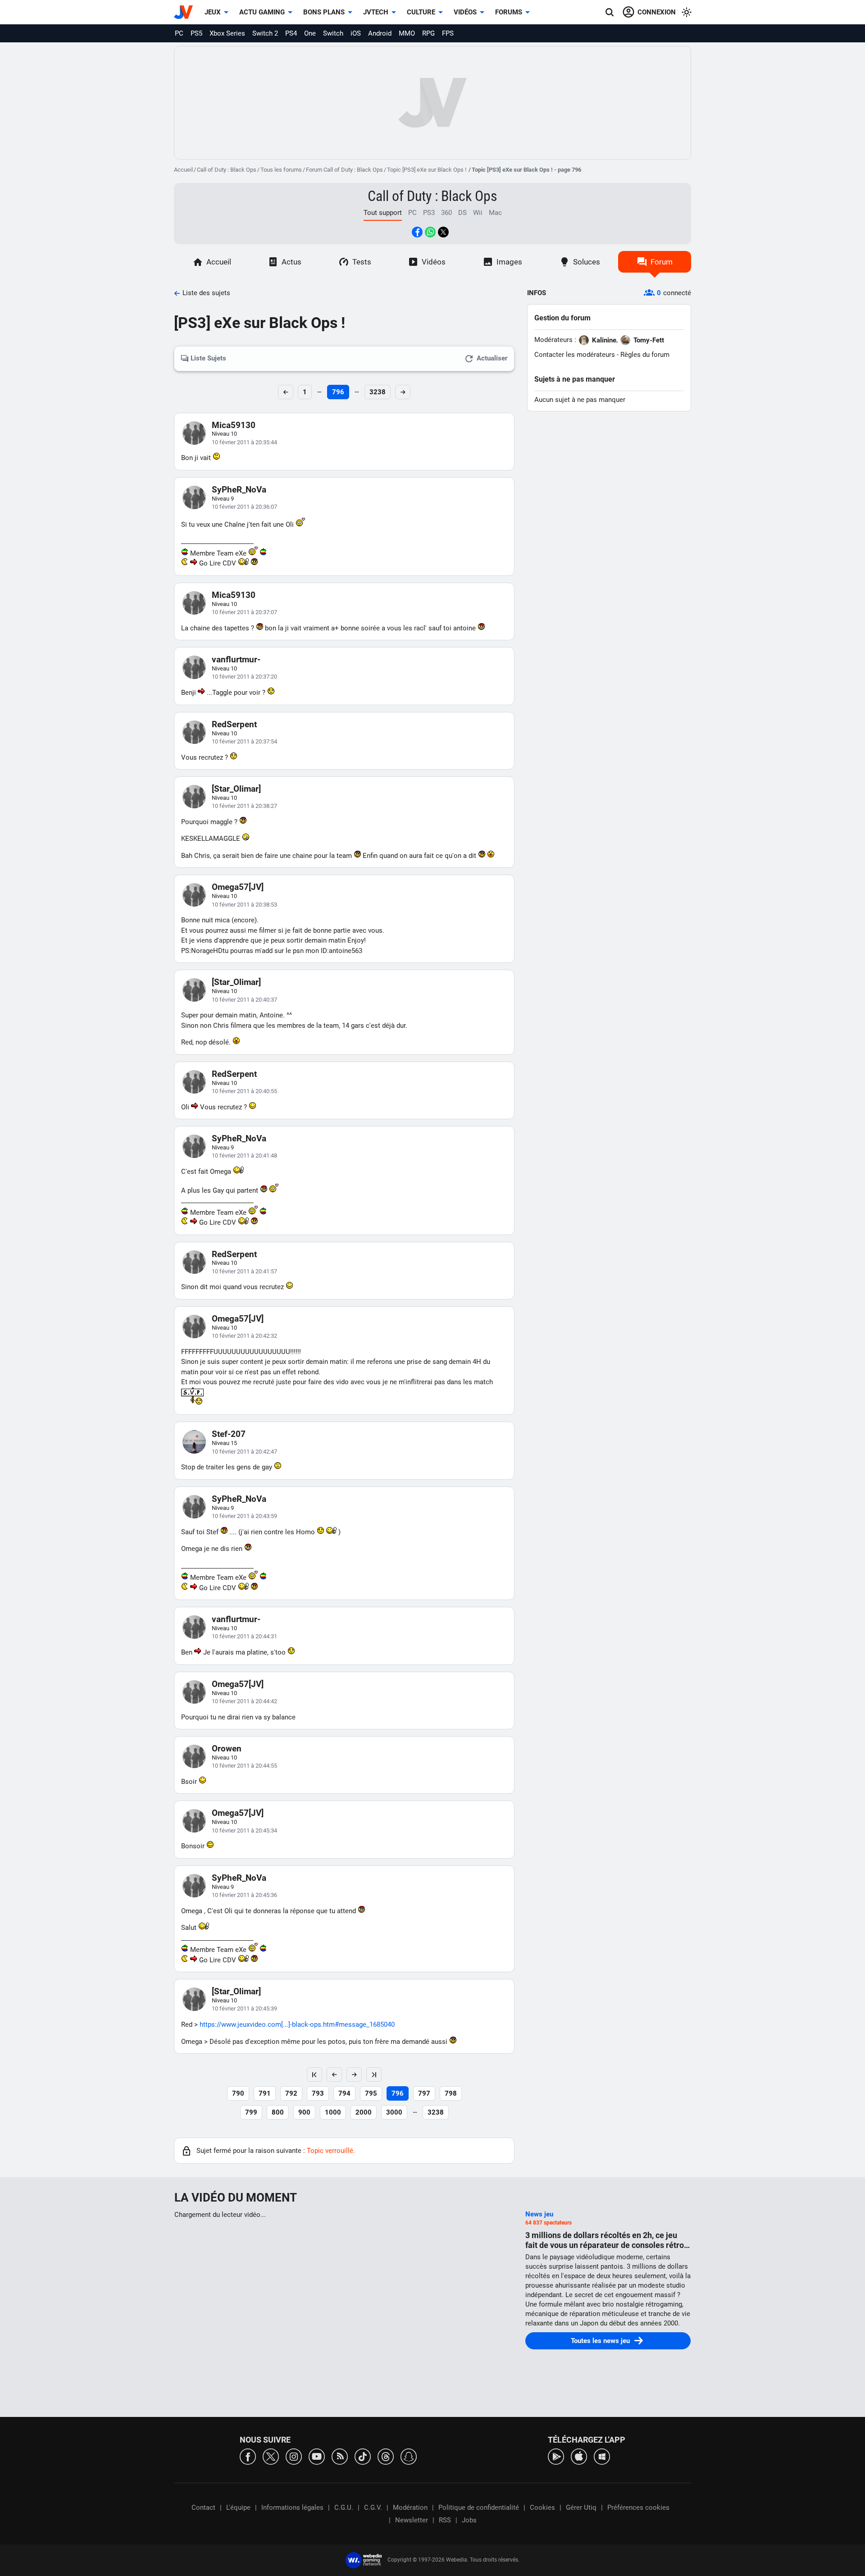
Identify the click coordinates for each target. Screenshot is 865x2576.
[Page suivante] (354, 2074)
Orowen (227, 1748)
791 (265, 2093)
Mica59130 (234, 425)
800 (278, 2112)
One (310, 33)
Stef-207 (229, 1434)
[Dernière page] (374, 2074)
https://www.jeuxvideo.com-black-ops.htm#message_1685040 (297, 2024)
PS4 (291, 33)
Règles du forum (645, 355)
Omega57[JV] (238, 887)
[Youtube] (317, 2456)
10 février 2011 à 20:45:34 (244, 1831)
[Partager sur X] (443, 232)
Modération (410, 2508)
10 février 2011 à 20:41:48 (244, 1156)
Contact (203, 2508)
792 (291, 2093)
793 (318, 2093)
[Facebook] (248, 2456)
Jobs (469, 2520)
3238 (378, 392)
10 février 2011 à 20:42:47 (244, 1452)
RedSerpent (234, 724)
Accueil (183, 170)
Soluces (587, 262)
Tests (362, 262)
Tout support (383, 213)
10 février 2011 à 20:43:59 (244, 1516)
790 (238, 2093)
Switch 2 (265, 33)
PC (179, 33)
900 (304, 2112)
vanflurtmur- (236, 659)
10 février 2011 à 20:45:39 (244, 2008)
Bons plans (324, 12)
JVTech (376, 12)
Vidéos (465, 12)
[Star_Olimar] (236, 789)
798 (451, 2093)
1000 (333, 2112)
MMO (407, 33)
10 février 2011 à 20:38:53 (244, 905)
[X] (271, 2456)
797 (424, 2093)
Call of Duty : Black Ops (227, 170)
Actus (291, 262)
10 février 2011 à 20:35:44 (244, 442)
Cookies (542, 2508)
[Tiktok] (363, 2456)
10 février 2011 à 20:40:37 (244, 1000)
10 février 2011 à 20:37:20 (244, 677)
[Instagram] (294, 2456)
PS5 (196, 33)
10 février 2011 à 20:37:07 (244, 612)
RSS (445, 2520)
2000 (364, 2112)
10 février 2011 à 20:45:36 (244, 1895)
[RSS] (340, 2456)
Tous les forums (281, 170)
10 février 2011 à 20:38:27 (244, 806)
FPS (448, 33)
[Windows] (602, 2456)
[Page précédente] (334, 2074)
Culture (421, 12)
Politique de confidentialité (479, 2508)
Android (380, 33)
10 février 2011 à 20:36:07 (244, 507)
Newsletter (412, 2520)
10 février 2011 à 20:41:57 (244, 1271)
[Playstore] (556, 2456)
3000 (394, 2112)
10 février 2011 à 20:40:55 (244, 1091)
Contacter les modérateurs (575, 355)
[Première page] (314, 2074)
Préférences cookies (638, 2508)
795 (371, 2093)
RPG (428, 33)
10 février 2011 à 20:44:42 (244, 1701)
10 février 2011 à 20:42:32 (244, 1336)
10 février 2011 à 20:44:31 (244, 1636)
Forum (662, 262)
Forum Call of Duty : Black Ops (344, 170)
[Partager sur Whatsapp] (430, 232)
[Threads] (386, 2456)
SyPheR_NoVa (239, 490)
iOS (356, 33)
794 (344, 2093)
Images (509, 262)
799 (251, 2112)
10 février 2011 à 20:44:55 (244, 1766)
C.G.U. (344, 2508)
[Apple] (579, 2456)
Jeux (213, 12)
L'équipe (238, 2508)
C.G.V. (373, 2508)
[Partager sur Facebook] (417, 232)
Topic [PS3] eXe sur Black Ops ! (427, 170)
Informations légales (292, 2508)
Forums (509, 12)
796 (338, 392)
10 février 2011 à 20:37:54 (244, 741)
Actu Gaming (262, 12)
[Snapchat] (409, 2456)
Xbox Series (227, 33)
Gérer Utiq (581, 2508)
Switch (333, 33)
